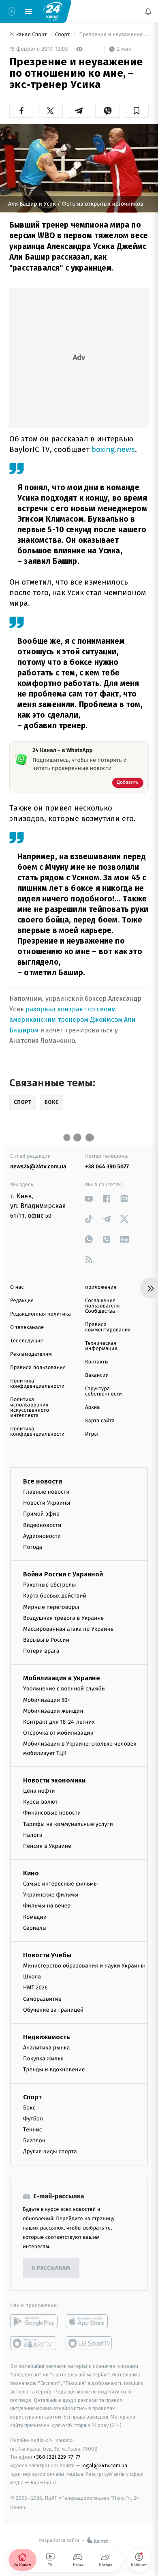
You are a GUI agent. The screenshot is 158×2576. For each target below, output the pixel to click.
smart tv (34, 2343)
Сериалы (35, 1928)
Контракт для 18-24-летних (59, 1722)
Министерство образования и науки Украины (84, 1966)
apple (89, 2321)
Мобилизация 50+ (47, 1700)
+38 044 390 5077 (107, 1167)
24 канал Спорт (29, 35)
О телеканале (27, 1328)
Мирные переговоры (51, 1607)
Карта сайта (100, 1421)
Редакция (22, 1301)
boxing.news (113, 449)
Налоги (33, 1835)
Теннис (33, 2129)
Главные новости (46, 1492)
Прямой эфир (41, 1514)
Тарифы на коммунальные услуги (68, 1824)
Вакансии (97, 1375)
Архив (93, 1407)
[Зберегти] (136, 111)
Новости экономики (54, 1780)
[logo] (53, 11)
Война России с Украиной (63, 1574)
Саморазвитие (42, 1999)
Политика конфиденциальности (37, 1384)
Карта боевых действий (55, 1596)
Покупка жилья (43, 2059)
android (34, 2321)
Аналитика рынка (47, 2048)
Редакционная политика (41, 1314)
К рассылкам (51, 2268)
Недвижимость (47, 2037)
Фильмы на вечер (47, 1906)
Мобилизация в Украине (62, 1678)
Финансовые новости (52, 1813)
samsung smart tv (89, 2343)
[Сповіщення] (148, 11)
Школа (32, 1977)
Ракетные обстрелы (49, 1585)
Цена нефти (39, 1791)
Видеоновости (42, 1525)
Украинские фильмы (51, 1895)
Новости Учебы (47, 1955)
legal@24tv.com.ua (104, 2465)
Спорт (63, 35)
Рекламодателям (31, 1354)
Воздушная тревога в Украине (63, 1618)
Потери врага (41, 1651)
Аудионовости (42, 1536)
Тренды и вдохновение (54, 2070)
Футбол (33, 2118)
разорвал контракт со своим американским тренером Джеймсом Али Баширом (72, 1020)
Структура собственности (104, 1391)
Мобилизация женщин (53, 1711)
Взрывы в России (46, 1640)
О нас (17, 1287)
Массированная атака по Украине (68, 1629)
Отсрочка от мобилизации (58, 1733)
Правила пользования (38, 1368)
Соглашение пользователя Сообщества (102, 1306)
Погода (33, 1547)
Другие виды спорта (50, 2151)
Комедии (35, 1917)
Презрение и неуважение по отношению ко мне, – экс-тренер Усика (113, 35)
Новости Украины (47, 1503)
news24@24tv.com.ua (38, 1167)
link (89, 1199)
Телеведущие (27, 1341)
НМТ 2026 (35, 1988)
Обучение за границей (53, 2009)
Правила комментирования (108, 1327)
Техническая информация (101, 1346)
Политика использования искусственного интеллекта (30, 1408)
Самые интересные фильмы (60, 1884)
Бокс (29, 2107)
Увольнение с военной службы (64, 1689)
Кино (31, 1873)
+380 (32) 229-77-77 (57, 2457)
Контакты (97, 1362)
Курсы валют (40, 1802)
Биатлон (34, 2141)
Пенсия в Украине (47, 1846)
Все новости (43, 1481)
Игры (92, 1434)
